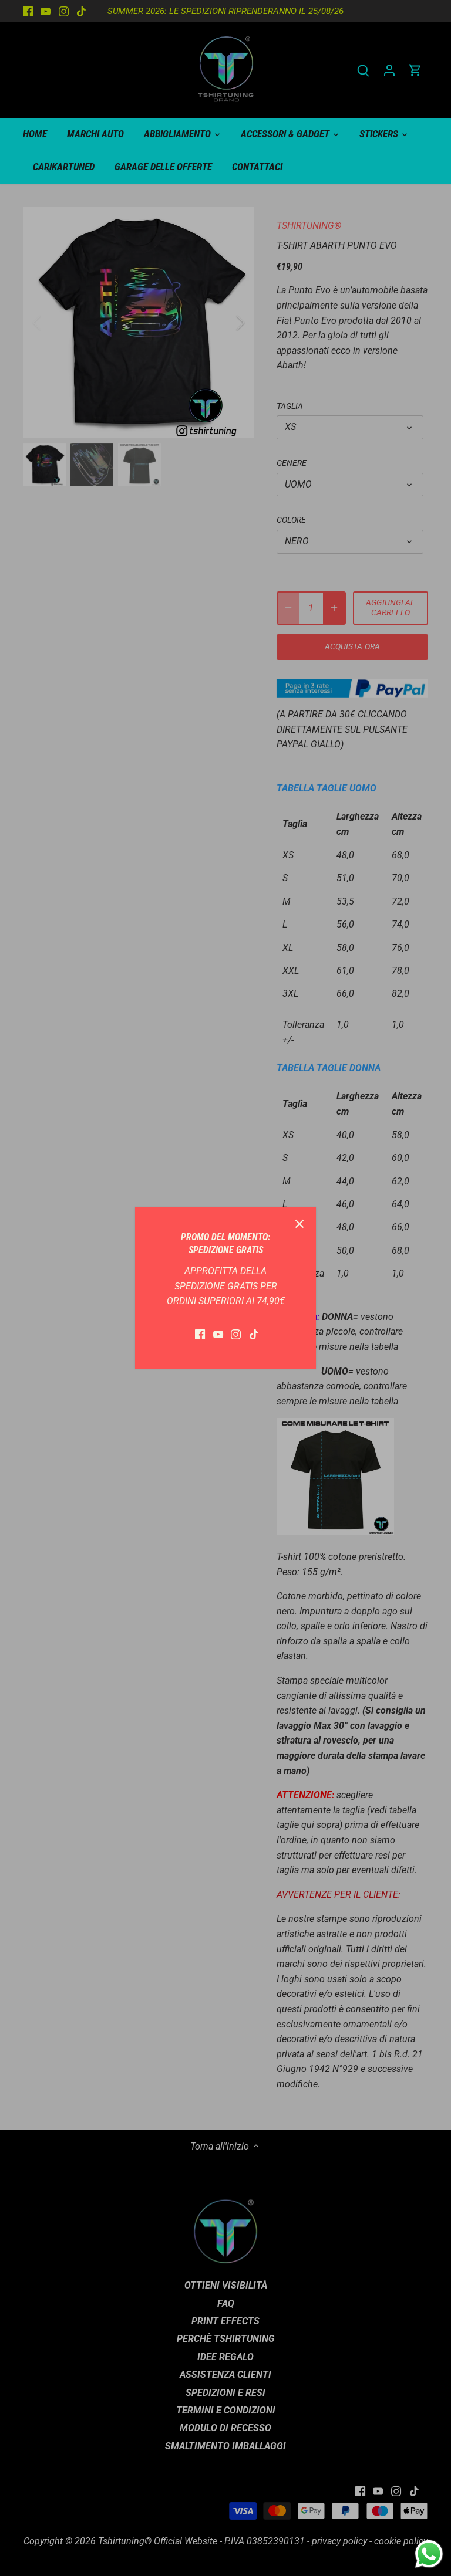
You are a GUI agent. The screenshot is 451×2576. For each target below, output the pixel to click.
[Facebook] (200, 1334)
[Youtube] (218, 1334)
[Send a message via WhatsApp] (429, 2554)
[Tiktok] (254, 1334)
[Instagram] (236, 1334)
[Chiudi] (299, 1224)
